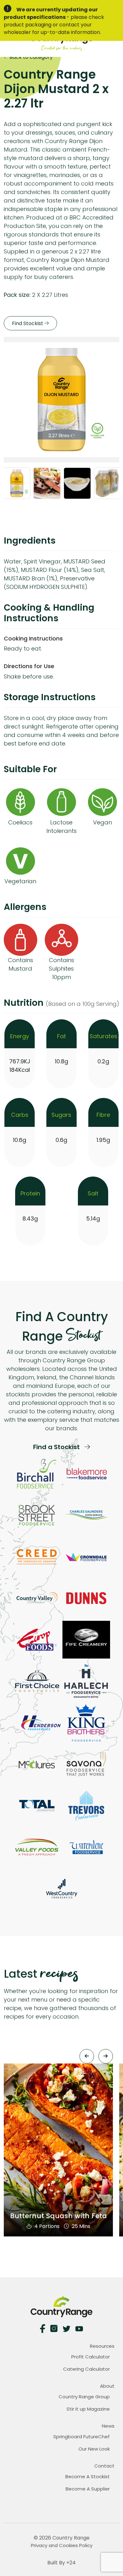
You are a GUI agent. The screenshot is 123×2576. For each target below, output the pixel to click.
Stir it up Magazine (88, 2409)
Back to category (30, 57)
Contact (104, 2466)
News (108, 2426)
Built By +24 (61, 2563)
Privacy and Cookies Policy (62, 2545)
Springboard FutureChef (82, 2437)
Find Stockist (28, 323)
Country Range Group (84, 2397)
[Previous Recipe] (87, 2056)
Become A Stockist (88, 2476)
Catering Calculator (86, 2369)
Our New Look (94, 2449)
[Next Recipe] (106, 2056)
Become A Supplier (88, 2489)
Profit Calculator (91, 2357)
